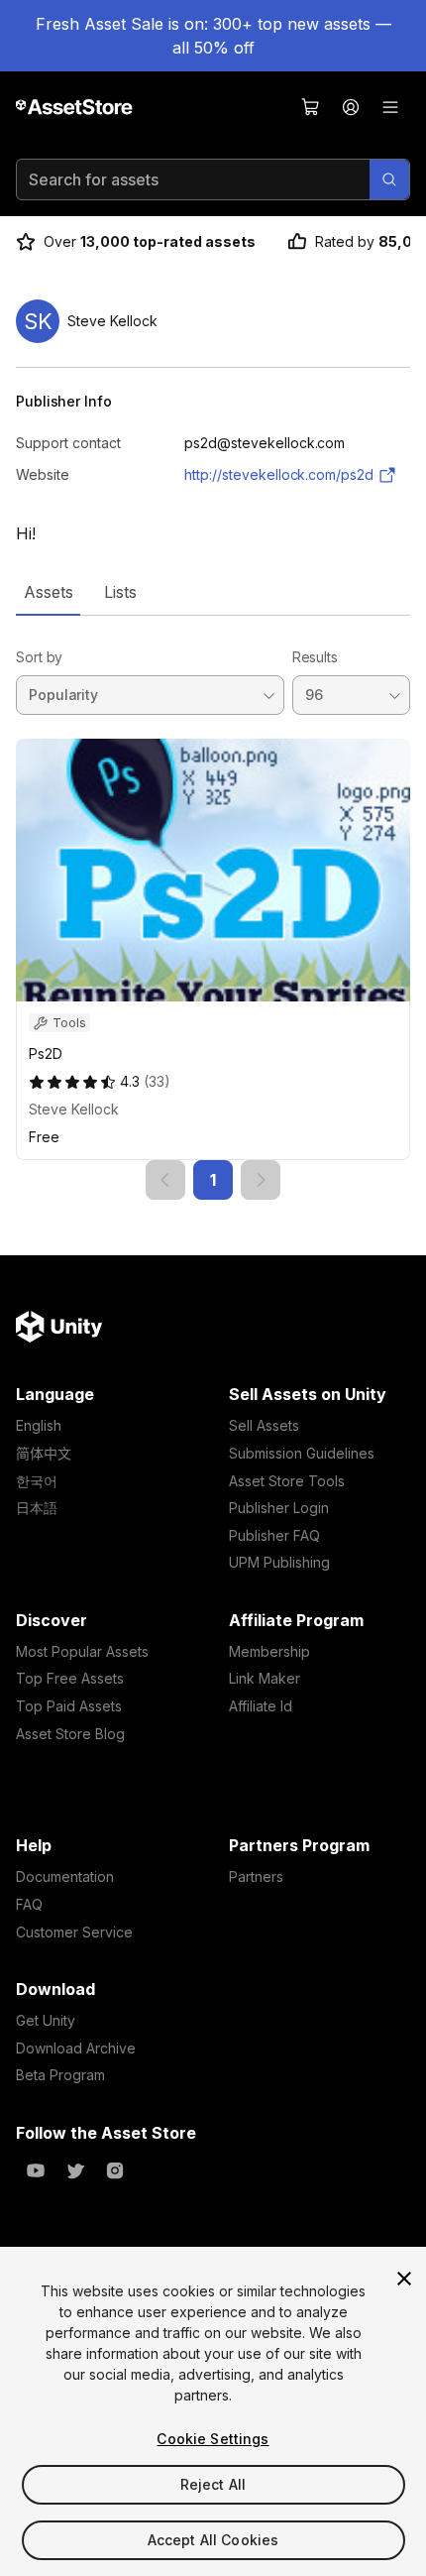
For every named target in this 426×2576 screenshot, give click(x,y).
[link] (165, 1180)
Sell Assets (264, 1425)
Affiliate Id (261, 1706)
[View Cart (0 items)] (311, 107)
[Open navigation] (390, 107)
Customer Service (74, 1932)
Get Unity (46, 2020)
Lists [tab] (120, 592)
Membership (269, 1651)
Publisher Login (279, 1508)
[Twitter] (75, 2170)
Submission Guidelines (302, 1453)
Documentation (65, 1876)
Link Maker (265, 1678)
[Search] (389, 179)
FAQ (29, 1904)
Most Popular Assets (82, 1651)
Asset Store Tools (287, 1481)
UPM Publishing (279, 1562)
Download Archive (76, 2048)
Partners (256, 1876)
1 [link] (213, 1180)
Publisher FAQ (274, 1535)
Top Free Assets (70, 1678)
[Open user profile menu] (351, 107)
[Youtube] (36, 2170)
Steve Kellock (74, 1109)
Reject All (213, 2484)
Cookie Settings (213, 2439)
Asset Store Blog (70, 1734)
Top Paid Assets (69, 1706)
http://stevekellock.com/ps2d (279, 474)
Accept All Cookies (213, 2540)
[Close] (404, 2279)
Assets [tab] (48, 592)
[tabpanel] (213, 908)
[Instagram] (115, 2170)
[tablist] (213, 592)
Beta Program (60, 2075)
